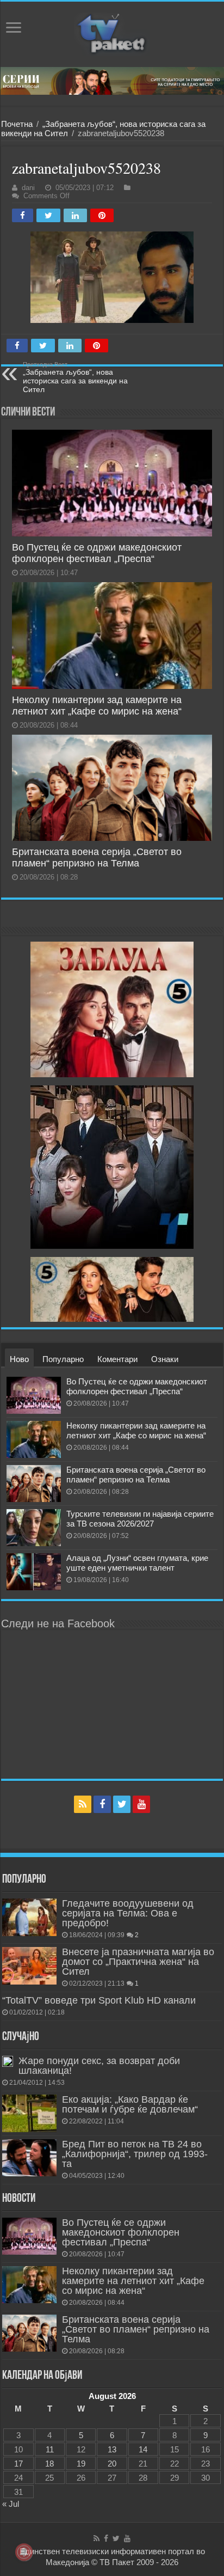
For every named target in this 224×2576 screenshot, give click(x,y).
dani (28, 188)
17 (18, 2464)
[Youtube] (141, 1804)
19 (81, 2464)
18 (49, 2464)
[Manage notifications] (24, 2552)
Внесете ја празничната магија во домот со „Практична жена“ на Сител (138, 1962)
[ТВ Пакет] (112, 34)
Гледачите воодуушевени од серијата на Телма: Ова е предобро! (128, 1913)
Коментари (117, 1359)
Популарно (63, 1359)
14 (143, 2449)
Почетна (17, 124)
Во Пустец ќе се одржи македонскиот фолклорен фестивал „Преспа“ (97, 553)
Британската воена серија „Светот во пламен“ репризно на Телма (97, 857)
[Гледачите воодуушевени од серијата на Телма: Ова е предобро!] (29, 1917)
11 (50, 2449)
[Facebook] (102, 1804)
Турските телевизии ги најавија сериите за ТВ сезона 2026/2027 (140, 1519)
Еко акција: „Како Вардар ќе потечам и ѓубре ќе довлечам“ (130, 2104)
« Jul (11, 2504)
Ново (19, 1359)
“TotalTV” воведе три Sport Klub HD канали (99, 2000)
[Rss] (83, 1804)
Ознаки (165, 1359)
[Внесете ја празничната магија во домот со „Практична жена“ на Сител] (29, 1965)
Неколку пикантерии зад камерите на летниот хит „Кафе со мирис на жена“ (97, 706)
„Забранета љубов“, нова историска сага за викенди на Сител (75, 377)
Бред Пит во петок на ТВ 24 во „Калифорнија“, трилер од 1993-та (135, 2154)
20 (112, 2464)
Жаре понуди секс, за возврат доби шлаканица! (99, 2066)
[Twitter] (122, 1804)
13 (112, 2449)
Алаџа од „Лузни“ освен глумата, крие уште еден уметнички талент (137, 1563)
